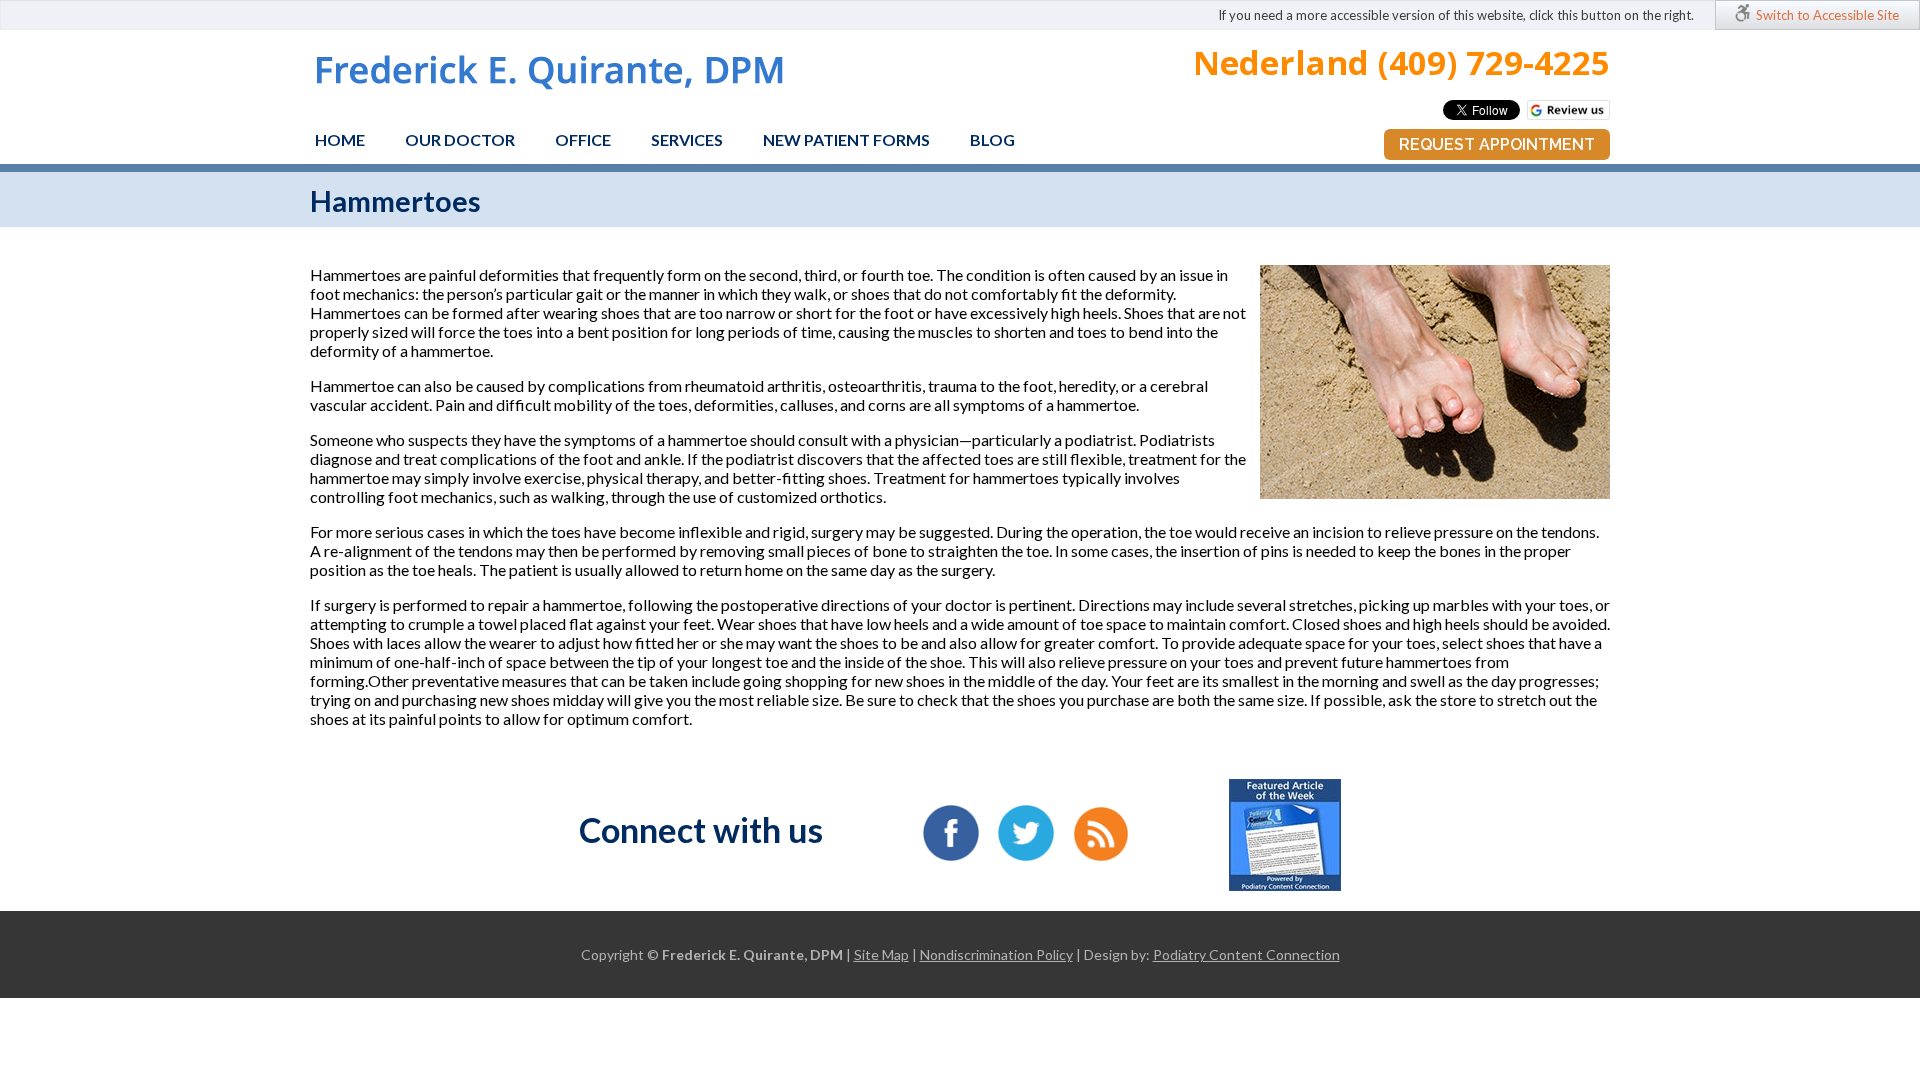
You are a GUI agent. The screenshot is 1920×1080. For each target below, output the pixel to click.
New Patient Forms (846, 139)
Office (583, 139)
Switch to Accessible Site (1827, 15)
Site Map (881, 954)
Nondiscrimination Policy (996, 954)
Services (687, 139)
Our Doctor (460, 139)
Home (340, 139)
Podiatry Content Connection (1246, 954)
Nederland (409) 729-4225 (1401, 62)
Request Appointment (1497, 144)
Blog (992, 139)
